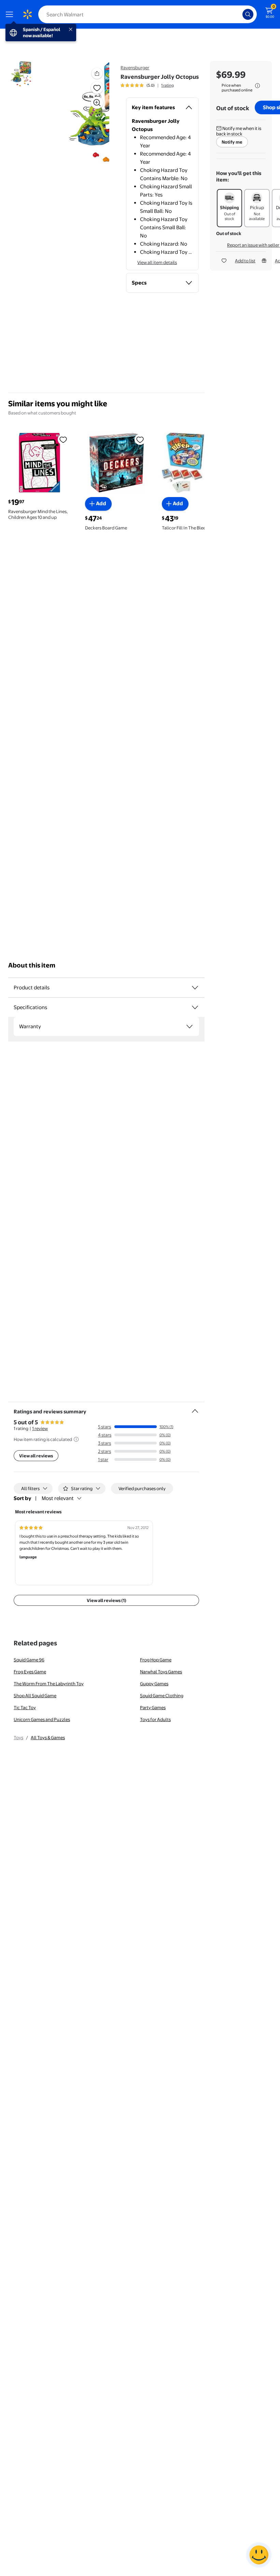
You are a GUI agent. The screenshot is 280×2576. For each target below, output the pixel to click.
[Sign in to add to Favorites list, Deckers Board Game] (140, 439)
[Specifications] (195, 1007)
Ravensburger (135, 68)
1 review (40, 1428)
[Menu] (11, 14)
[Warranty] (190, 1027)
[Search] (248, 14)
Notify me (232, 142)
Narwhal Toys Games (161, 1672)
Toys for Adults (155, 1719)
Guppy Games (154, 1684)
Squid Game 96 (29, 1660)
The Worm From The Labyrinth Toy (49, 1684)
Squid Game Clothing (162, 1695)
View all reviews (36, 1456)
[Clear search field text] (239, 14)
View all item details (157, 262)
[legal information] (257, 86)
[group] (147, 85)
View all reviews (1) (107, 1600)
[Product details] (195, 988)
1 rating (167, 85)
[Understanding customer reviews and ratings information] (76, 1439)
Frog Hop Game (156, 1660)
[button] (84, 112)
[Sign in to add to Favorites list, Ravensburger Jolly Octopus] (97, 88)
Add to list (245, 261)
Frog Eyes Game (30, 1672)
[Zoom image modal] (97, 103)
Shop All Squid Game (35, 1695)
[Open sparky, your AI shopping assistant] (259, 2555)
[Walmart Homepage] (27, 14)
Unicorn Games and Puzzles (42, 1719)
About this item (32, 965)
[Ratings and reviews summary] (195, 1408)
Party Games (153, 1707)
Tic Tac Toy (25, 1707)
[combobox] (148, 14)
